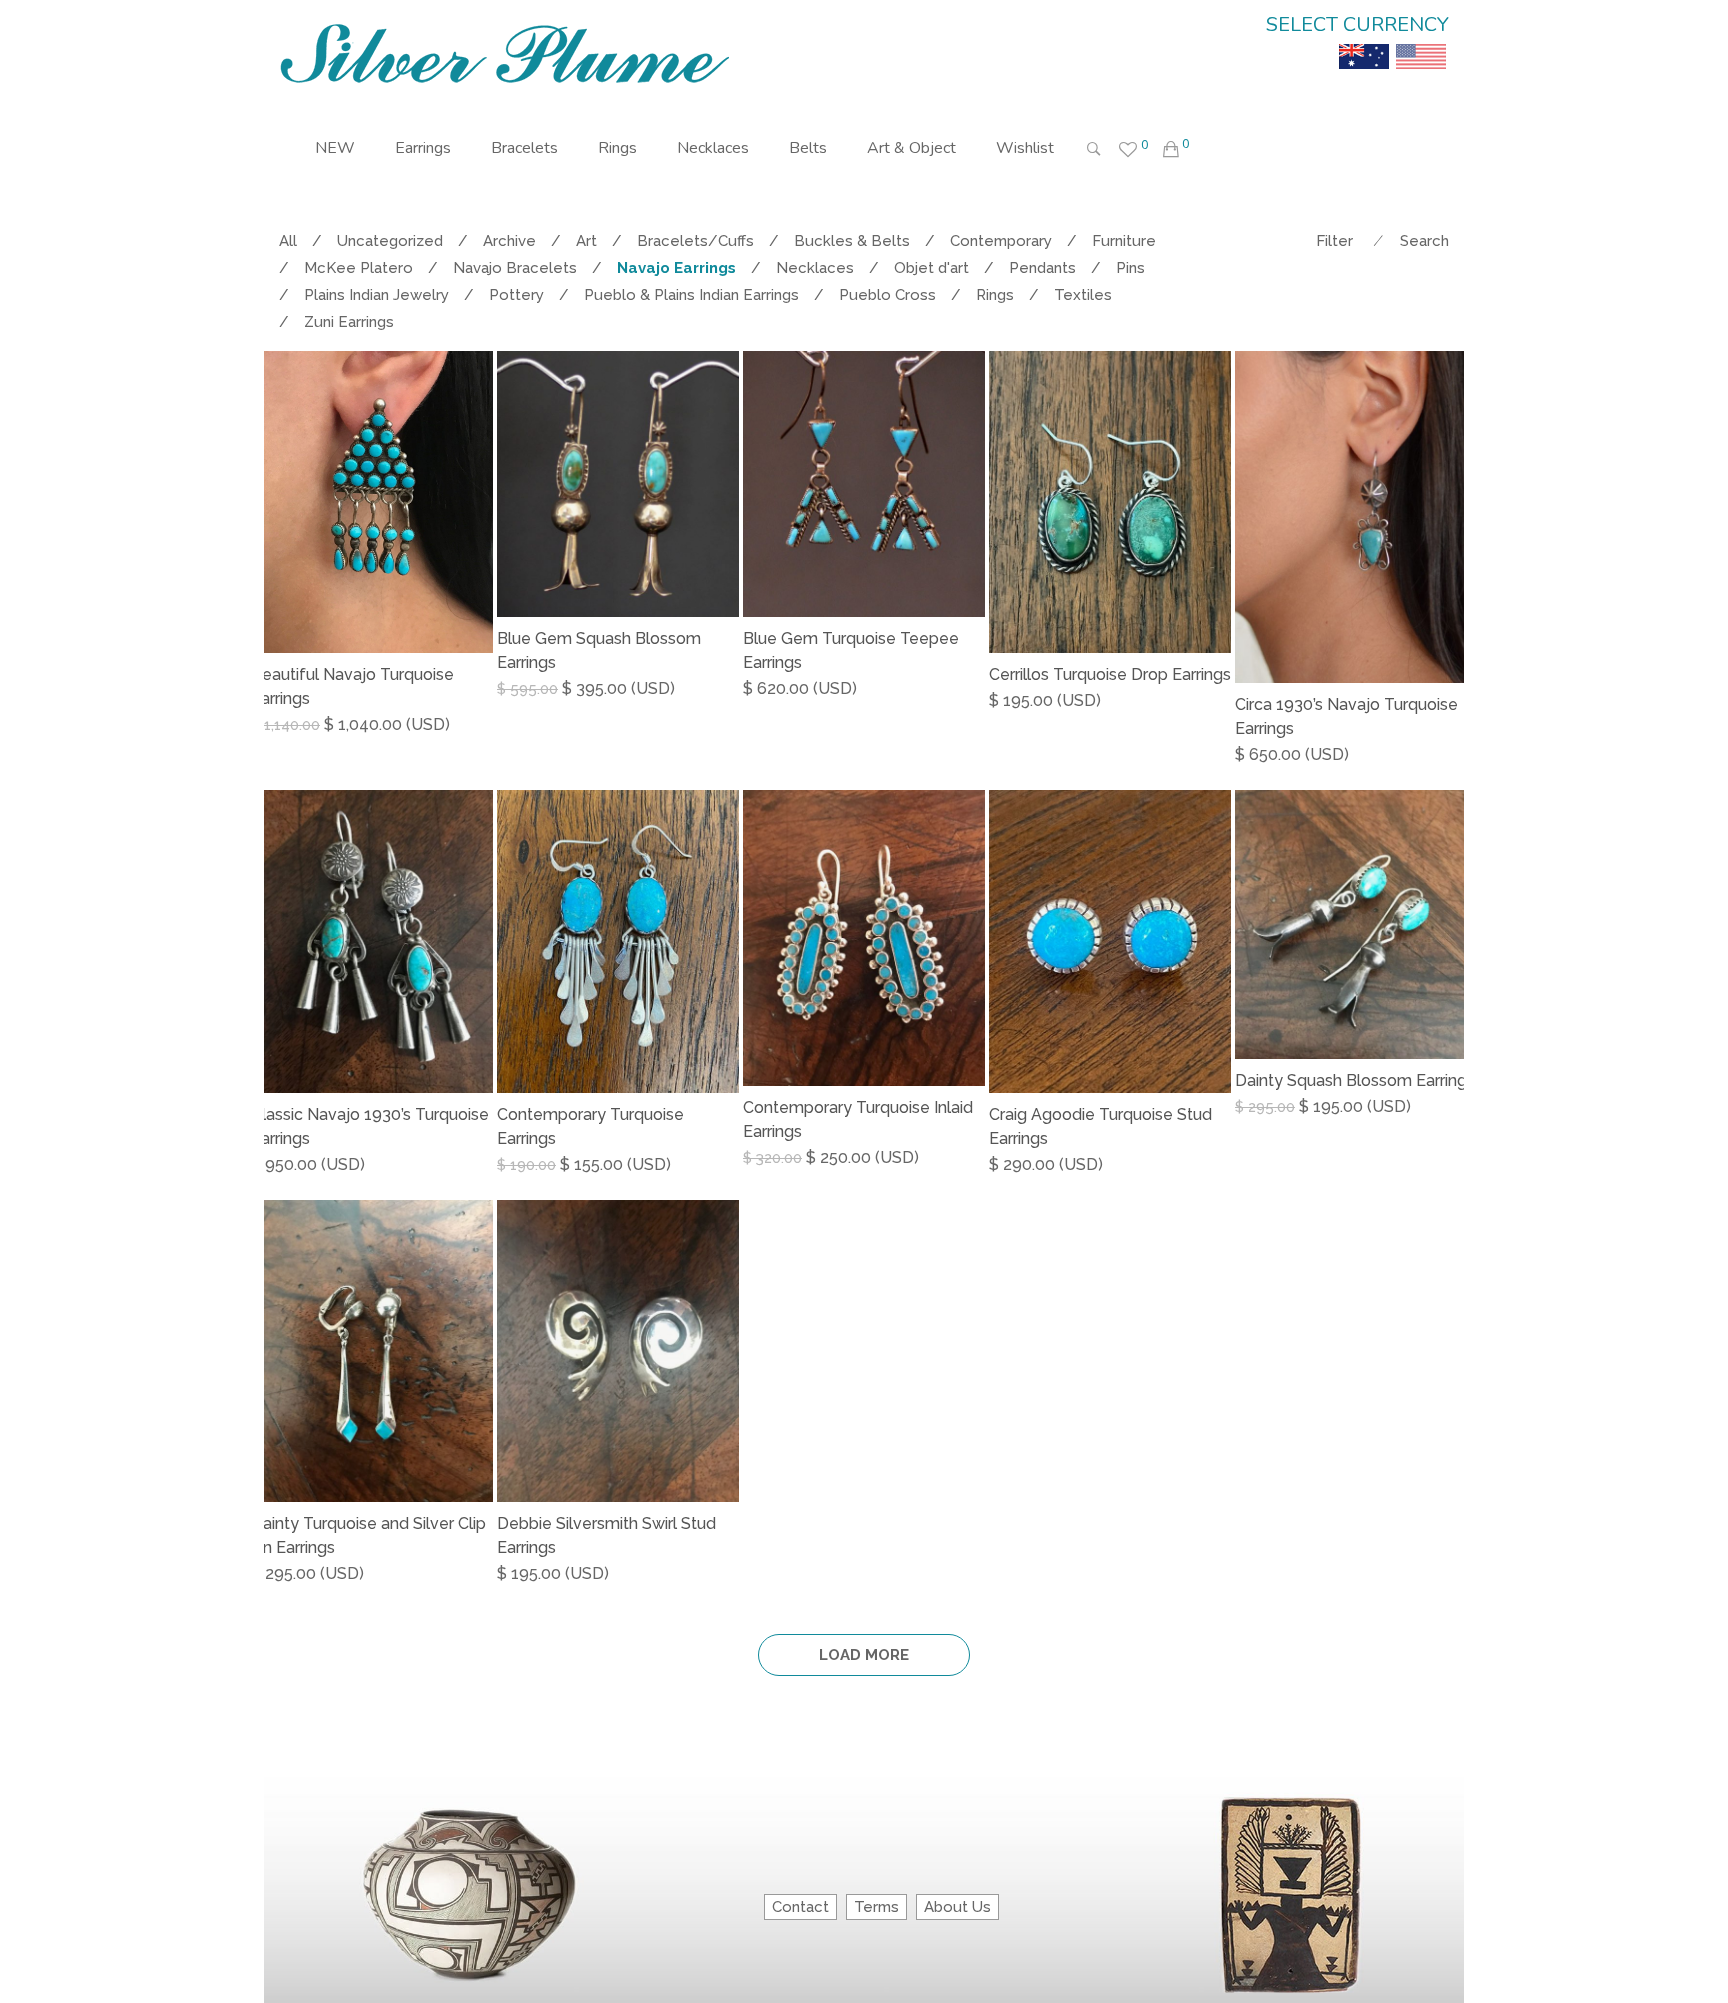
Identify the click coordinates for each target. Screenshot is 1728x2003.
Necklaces (713, 148)
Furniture (1124, 241)
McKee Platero (358, 268)
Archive (509, 241)
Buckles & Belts (852, 241)
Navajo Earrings (676, 268)
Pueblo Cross (887, 295)
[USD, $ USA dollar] (1421, 42)
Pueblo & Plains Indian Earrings (691, 295)
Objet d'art (931, 268)
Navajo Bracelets (515, 268)
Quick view (485, 726)
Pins (1130, 268)
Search (1424, 241)
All (288, 241)
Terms (876, 1907)
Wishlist (1025, 148)
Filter (1334, 241)
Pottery (516, 295)
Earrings (423, 148)
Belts (808, 148)
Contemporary (1001, 241)
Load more (864, 1655)
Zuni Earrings (349, 322)
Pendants (1042, 268)
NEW (335, 148)
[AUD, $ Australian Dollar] (1364, 42)
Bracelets (524, 148)
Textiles (1083, 295)
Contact (800, 1907)
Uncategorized (390, 241)
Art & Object (911, 148)
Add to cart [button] (302, 725)
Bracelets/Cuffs (695, 241)
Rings (617, 148)
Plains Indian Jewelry (376, 295)
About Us (957, 1907)
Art (586, 241)
